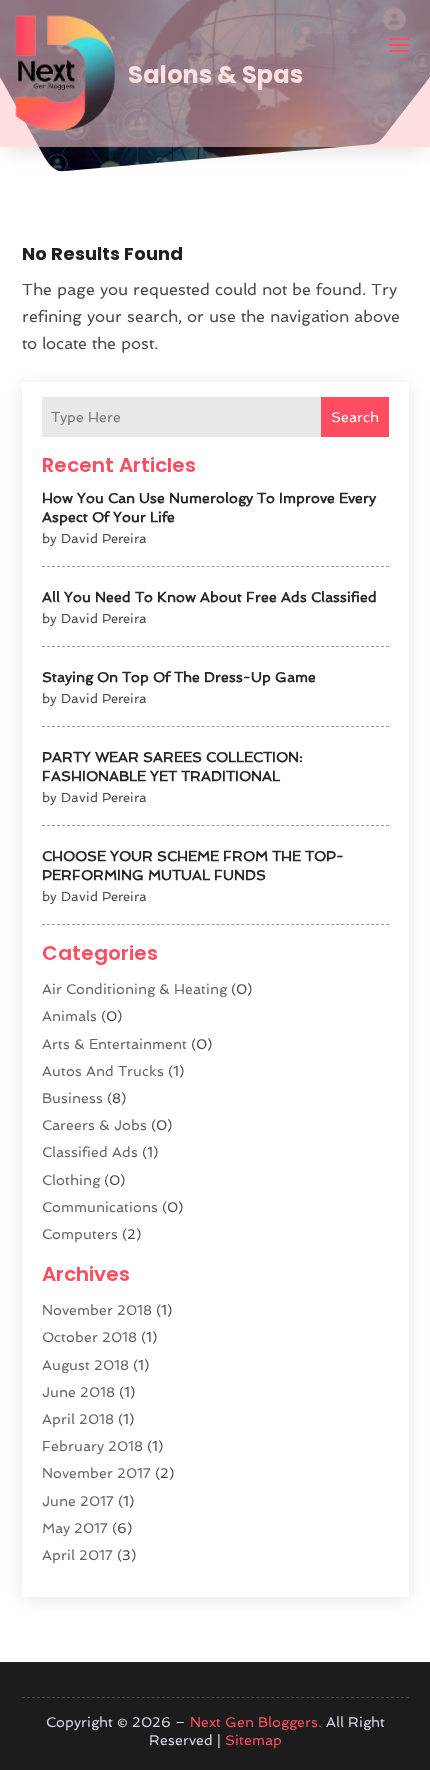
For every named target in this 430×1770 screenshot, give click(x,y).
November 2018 (97, 1310)
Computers (80, 1234)
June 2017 (78, 1501)
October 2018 (89, 1337)
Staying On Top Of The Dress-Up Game (179, 677)
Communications (100, 1207)
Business (72, 1098)
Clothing (71, 1180)
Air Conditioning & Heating (134, 989)
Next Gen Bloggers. (256, 1722)
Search (355, 417)
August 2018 (85, 1365)
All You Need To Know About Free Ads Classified (209, 597)
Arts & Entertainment (114, 1044)
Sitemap (253, 1740)
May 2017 (75, 1528)
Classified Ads (90, 1152)
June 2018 (78, 1392)
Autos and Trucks (103, 1071)
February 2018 (92, 1446)
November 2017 (96, 1473)
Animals (69, 1016)
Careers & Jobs (94, 1125)
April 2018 (78, 1419)
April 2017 (77, 1555)
